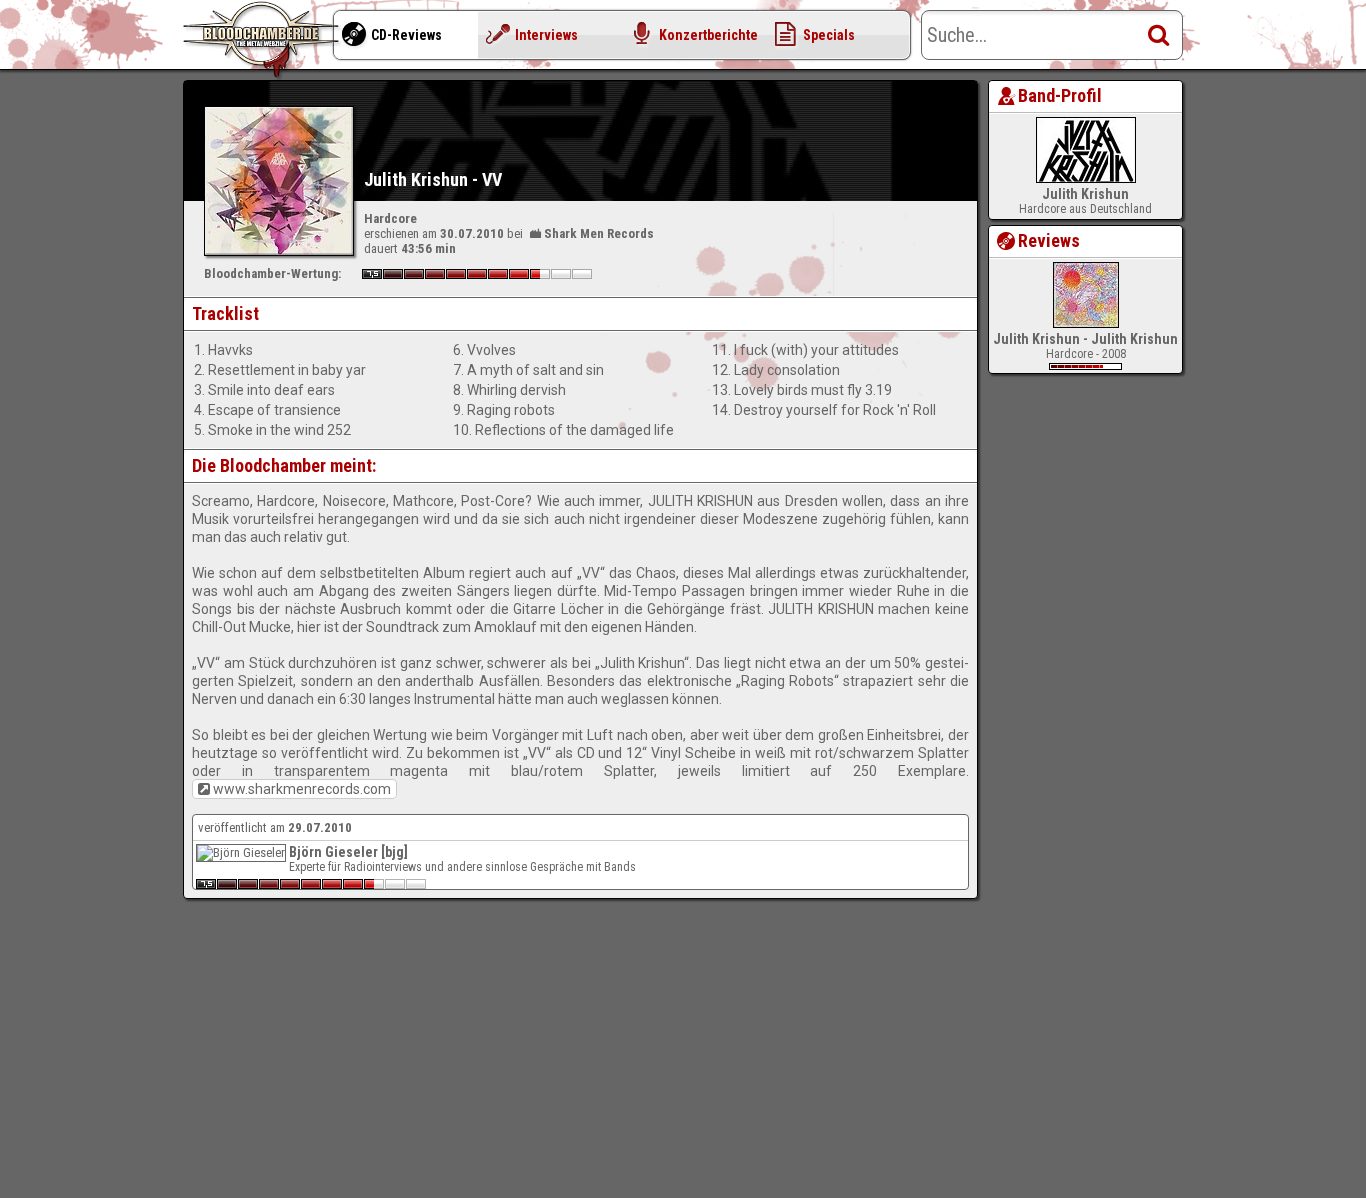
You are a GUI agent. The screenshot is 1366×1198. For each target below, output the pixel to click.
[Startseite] (263, 40)
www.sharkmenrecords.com (302, 789)
